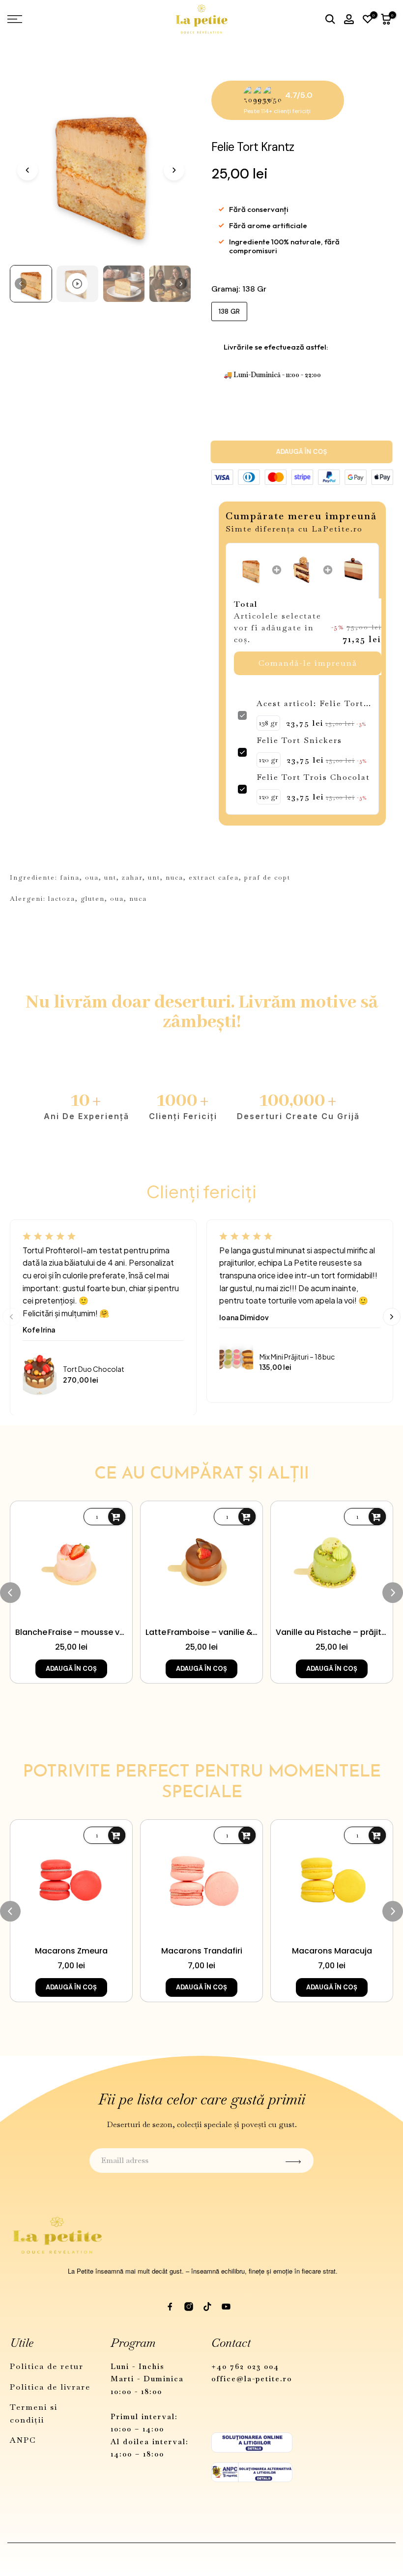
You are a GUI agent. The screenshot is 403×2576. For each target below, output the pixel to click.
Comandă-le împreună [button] (308, 663)
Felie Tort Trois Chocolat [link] (313, 777)
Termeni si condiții (34, 2413)
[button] (31, 284)
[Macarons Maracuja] (332, 1881)
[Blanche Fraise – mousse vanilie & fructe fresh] (71, 1562)
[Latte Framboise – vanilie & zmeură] (201, 1562)
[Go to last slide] (28, 170)
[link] (251, 570)
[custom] (170, 2307)
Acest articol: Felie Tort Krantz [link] (310, 704)
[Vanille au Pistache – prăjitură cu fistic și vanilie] (332, 1562)
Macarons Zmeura (71, 1951)
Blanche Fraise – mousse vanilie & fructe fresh (71, 1632)
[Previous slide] (11, 1317)
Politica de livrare (50, 2387)
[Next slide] (174, 170)
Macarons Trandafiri (202, 1951)
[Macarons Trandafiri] (201, 1881)
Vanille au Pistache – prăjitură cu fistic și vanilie (332, 1632)
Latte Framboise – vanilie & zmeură (201, 1632)
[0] (368, 19)
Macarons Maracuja (332, 1951)
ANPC (23, 2440)
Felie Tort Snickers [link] (299, 740)
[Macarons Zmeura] (71, 1881)
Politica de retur (47, 2366)
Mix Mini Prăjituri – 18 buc (297, 1357)
